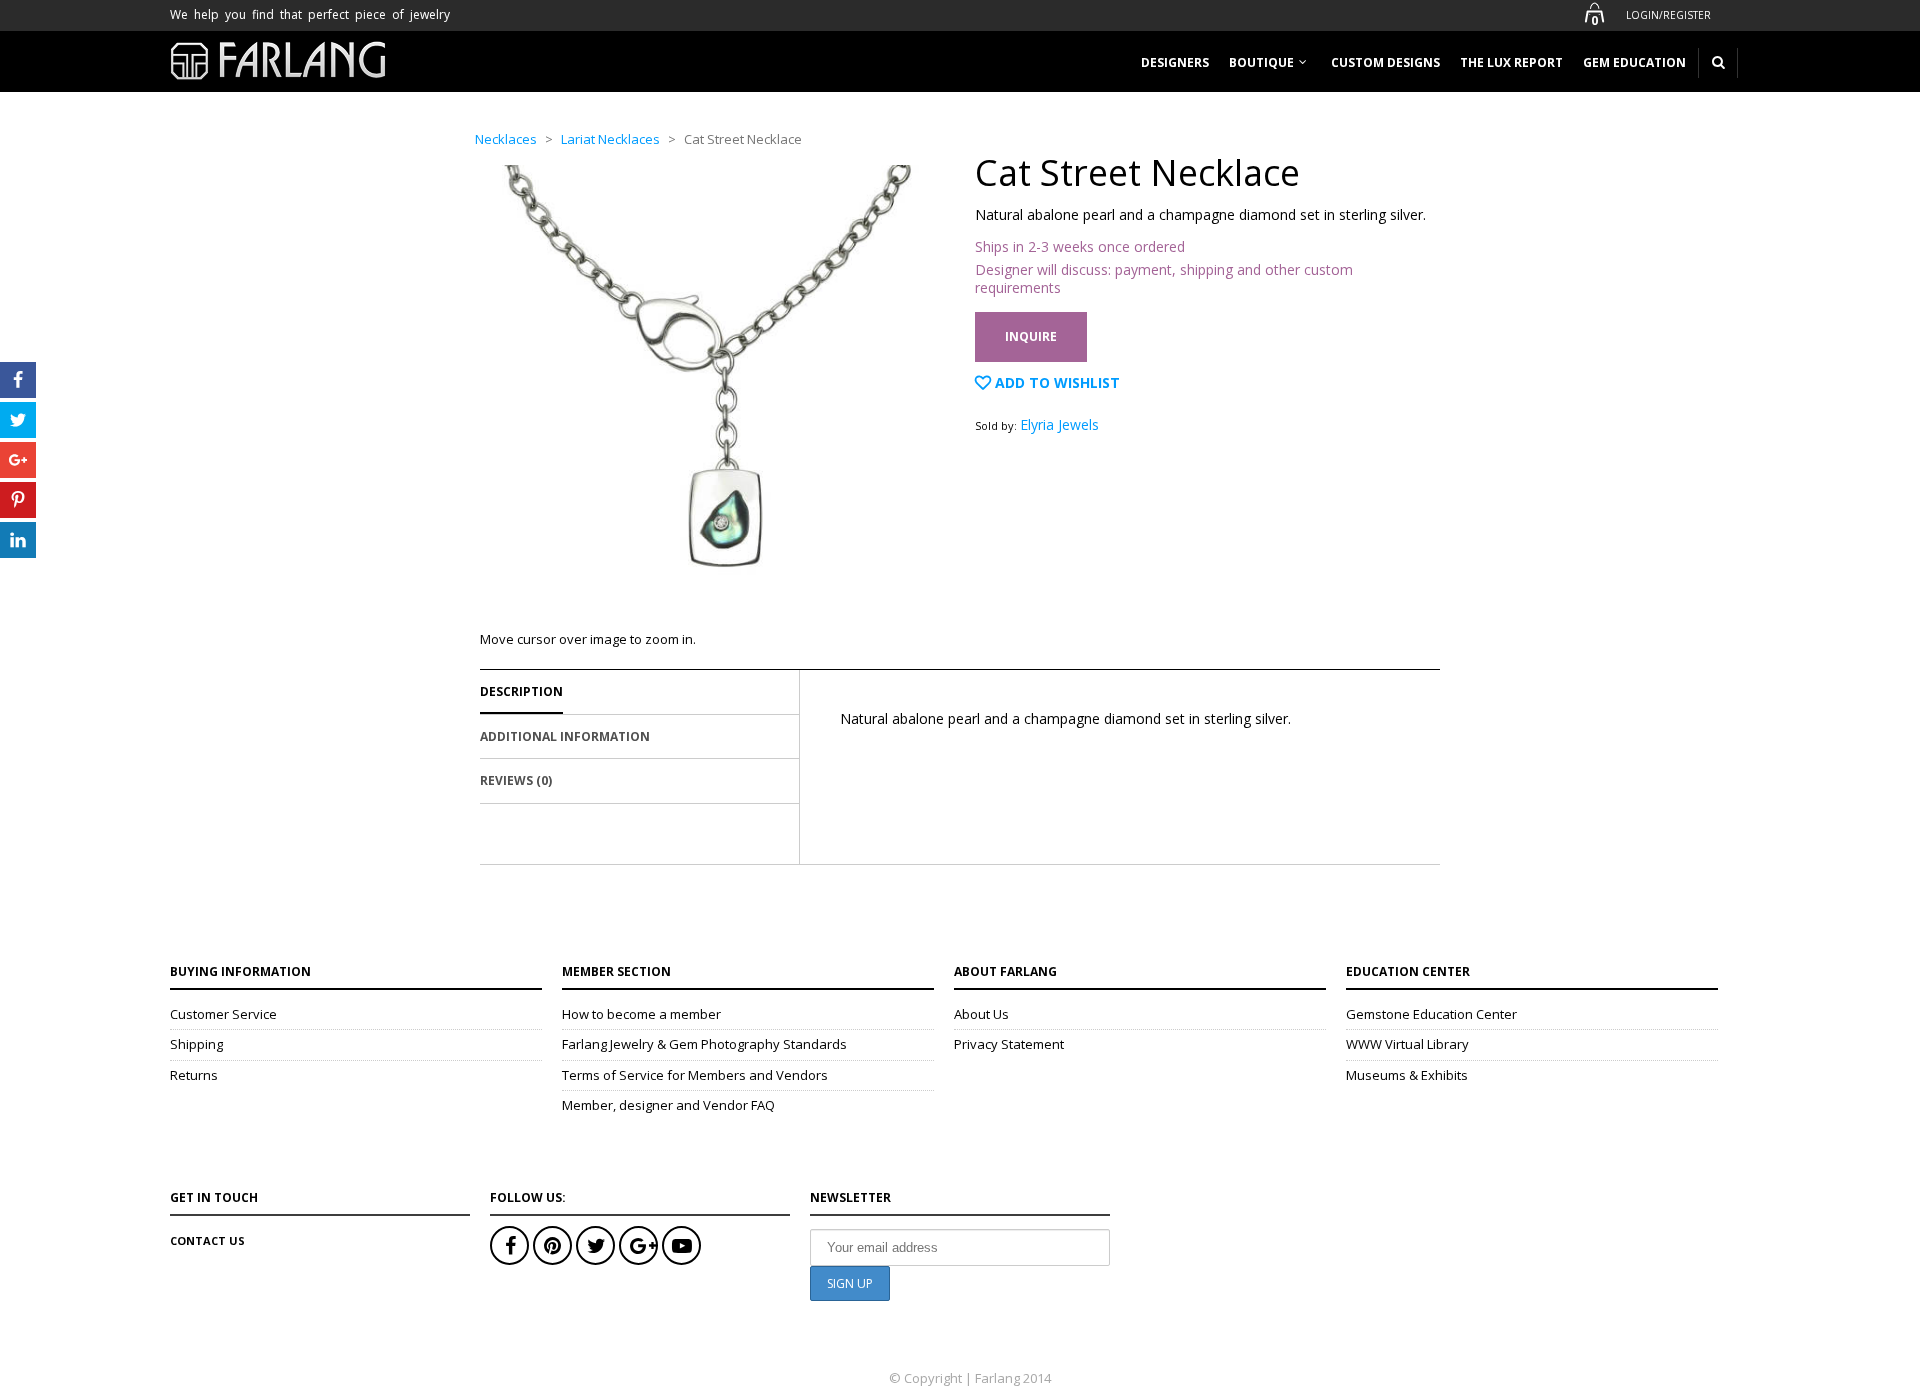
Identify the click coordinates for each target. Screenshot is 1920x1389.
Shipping (196, 1044)
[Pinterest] (18, 500)
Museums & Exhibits (1407, 1075)
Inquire (1031, 336)
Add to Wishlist (1055, 382)
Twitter (595, 1245)
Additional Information (565, 736)
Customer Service (223, 1014)
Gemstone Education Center (1431, 1014)
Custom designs (1385, 62)
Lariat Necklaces (610, 139)
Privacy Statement (1009, 1044)
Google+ (638, 1245)
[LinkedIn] (18, 540)
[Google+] (18, 460)
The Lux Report (1511, 62)
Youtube (681, 1245)
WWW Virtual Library (1407, 1044)
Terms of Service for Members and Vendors (695, 1075)
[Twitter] (18, 420)
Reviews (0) (516, 780)
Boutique (1261, 62)
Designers (1175, 62)
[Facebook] (18, 380)
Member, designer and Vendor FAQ (668, 1105)
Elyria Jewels (1059, 424)
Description (521, 691)
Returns (194, 1075)
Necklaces (506, 139)
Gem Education (1634, 62)
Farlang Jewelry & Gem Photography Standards (704, 1044)
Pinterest (552, 1245)
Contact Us (207, 1240)
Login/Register (1668, 15)
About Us (981, 1014)
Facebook (509, 1245)
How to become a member (641, 1014)
